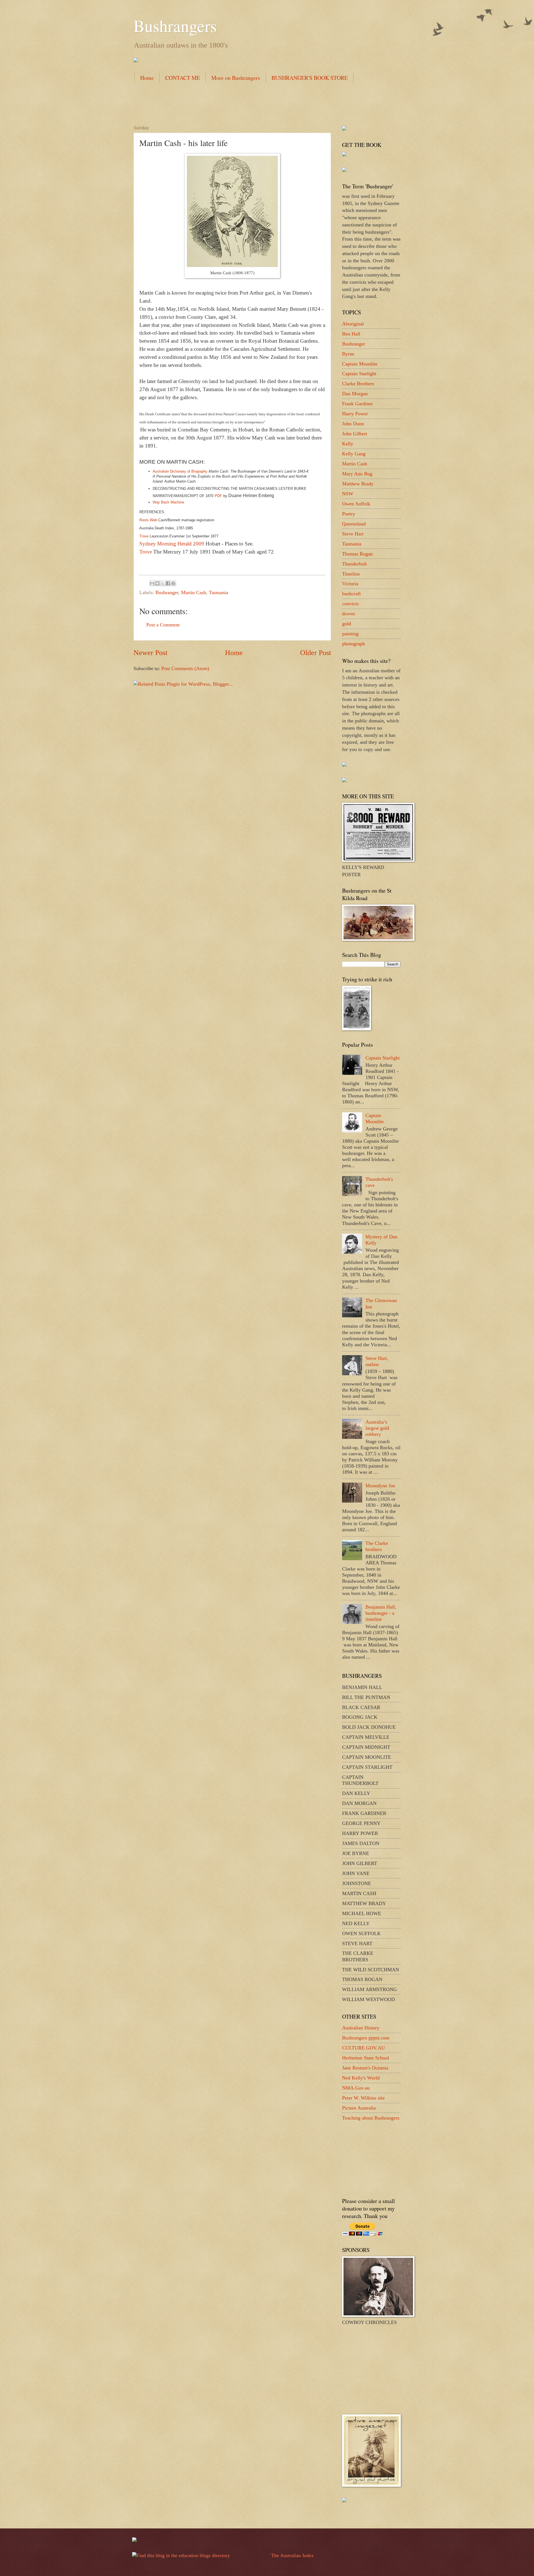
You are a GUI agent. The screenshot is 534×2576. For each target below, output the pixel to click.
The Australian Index (292, 2555)
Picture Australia (359, 2108)
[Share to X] (163, 583)
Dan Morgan (355, 394)
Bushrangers (175, 26)
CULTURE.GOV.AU (364, 2048)
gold (347, 624)
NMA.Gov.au (356, 2088)
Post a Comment (163, 625)
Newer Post (150, 653)
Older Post (316, 653)
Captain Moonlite (360, 364)
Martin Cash (194, 592)
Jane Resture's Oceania (365, 2068)
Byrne (348, 354)
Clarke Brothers (358, 384)
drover (349, 614)
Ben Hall (351, 334)
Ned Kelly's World (361, 2078)
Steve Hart (353, 534)
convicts (350, 604)
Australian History (361, 2028)
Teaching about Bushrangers (371, 2118)
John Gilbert (355, 434)
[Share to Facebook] (168, 583)
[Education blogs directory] (181, 2555)
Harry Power (355, 414)
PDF (218, 496)
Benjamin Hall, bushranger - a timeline (381, 1613)
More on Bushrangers (236, 78)
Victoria (350, 584)
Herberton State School (366, 2058)
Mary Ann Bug (357, 474)
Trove (146, 552)
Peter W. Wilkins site (363, 2098)
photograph (353, 644)
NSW (348, 494)
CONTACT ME (183, 78)
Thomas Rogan (357, 554)
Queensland (354, 524)
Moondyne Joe (380, 1486)
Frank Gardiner (358, 404)
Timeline (351, 574)
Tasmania (218, 592)
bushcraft (351, 594)
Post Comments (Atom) (185, 668)
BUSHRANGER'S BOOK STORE (310, 78)
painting (350, 634)
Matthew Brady (358, 484)
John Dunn (353, 424)
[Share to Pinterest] (173, 583)
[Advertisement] (235, 103)
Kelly (348, 444)
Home (147, 78)
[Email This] (152, 583)
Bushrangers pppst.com (366, 2038)
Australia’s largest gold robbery (377, 1428)
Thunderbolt (354, 564)
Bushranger (167, 592)
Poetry (349, 514)
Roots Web (148, 520)
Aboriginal (353, 324)
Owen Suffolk (356, 504)
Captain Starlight (359, 374)
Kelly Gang (354, 454)
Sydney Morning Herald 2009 (172, 544)
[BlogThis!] (157, 583)
